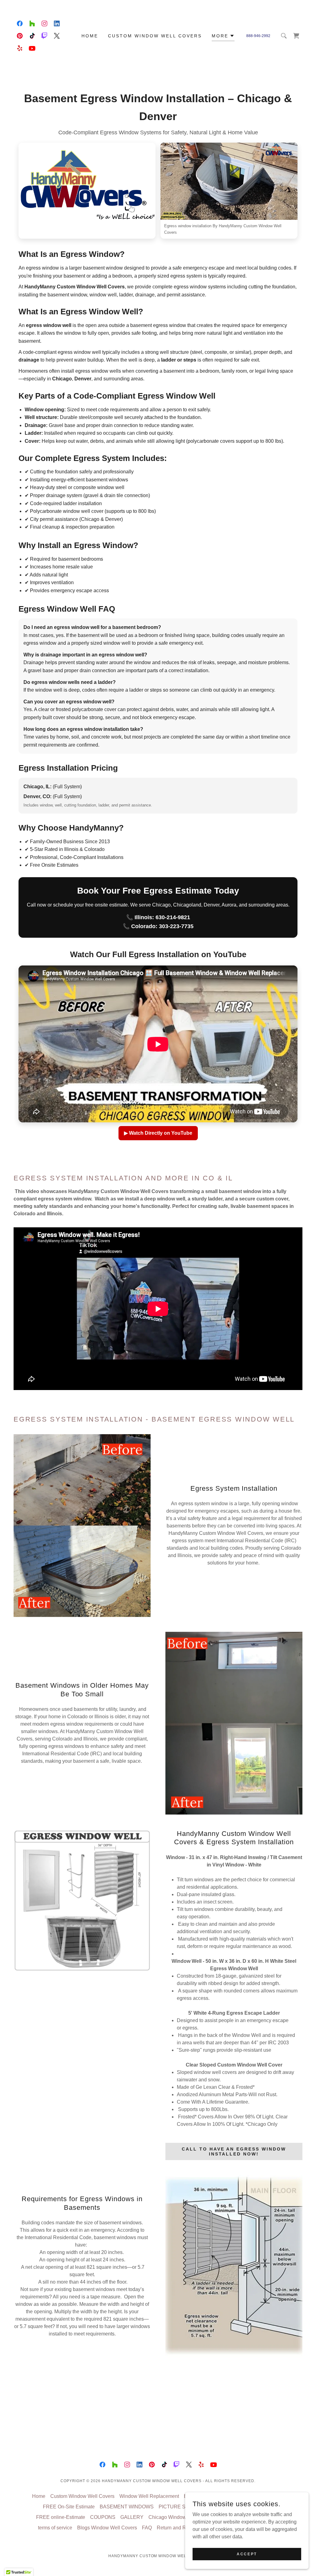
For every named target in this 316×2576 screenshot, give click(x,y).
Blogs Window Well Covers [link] (107, 2528)
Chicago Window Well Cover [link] (180, 2517)
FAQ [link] (147, 2528)
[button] (223, 37)
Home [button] (39, 2496)
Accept (247, 2554)
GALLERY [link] (132, 2517)
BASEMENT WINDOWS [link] (127, 2507)
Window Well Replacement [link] (149, 2496)
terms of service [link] (55, 2528)
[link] (20, 23)
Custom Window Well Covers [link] (155, 36)
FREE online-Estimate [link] (61, 2517)
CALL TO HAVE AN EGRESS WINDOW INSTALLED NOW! (234, 2151)
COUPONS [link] (103, 2517)
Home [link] (90, 36)
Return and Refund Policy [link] (185, 2528)
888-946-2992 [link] (258, 36)
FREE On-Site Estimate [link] (69, 2507)
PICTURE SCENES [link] (181, 2507)
